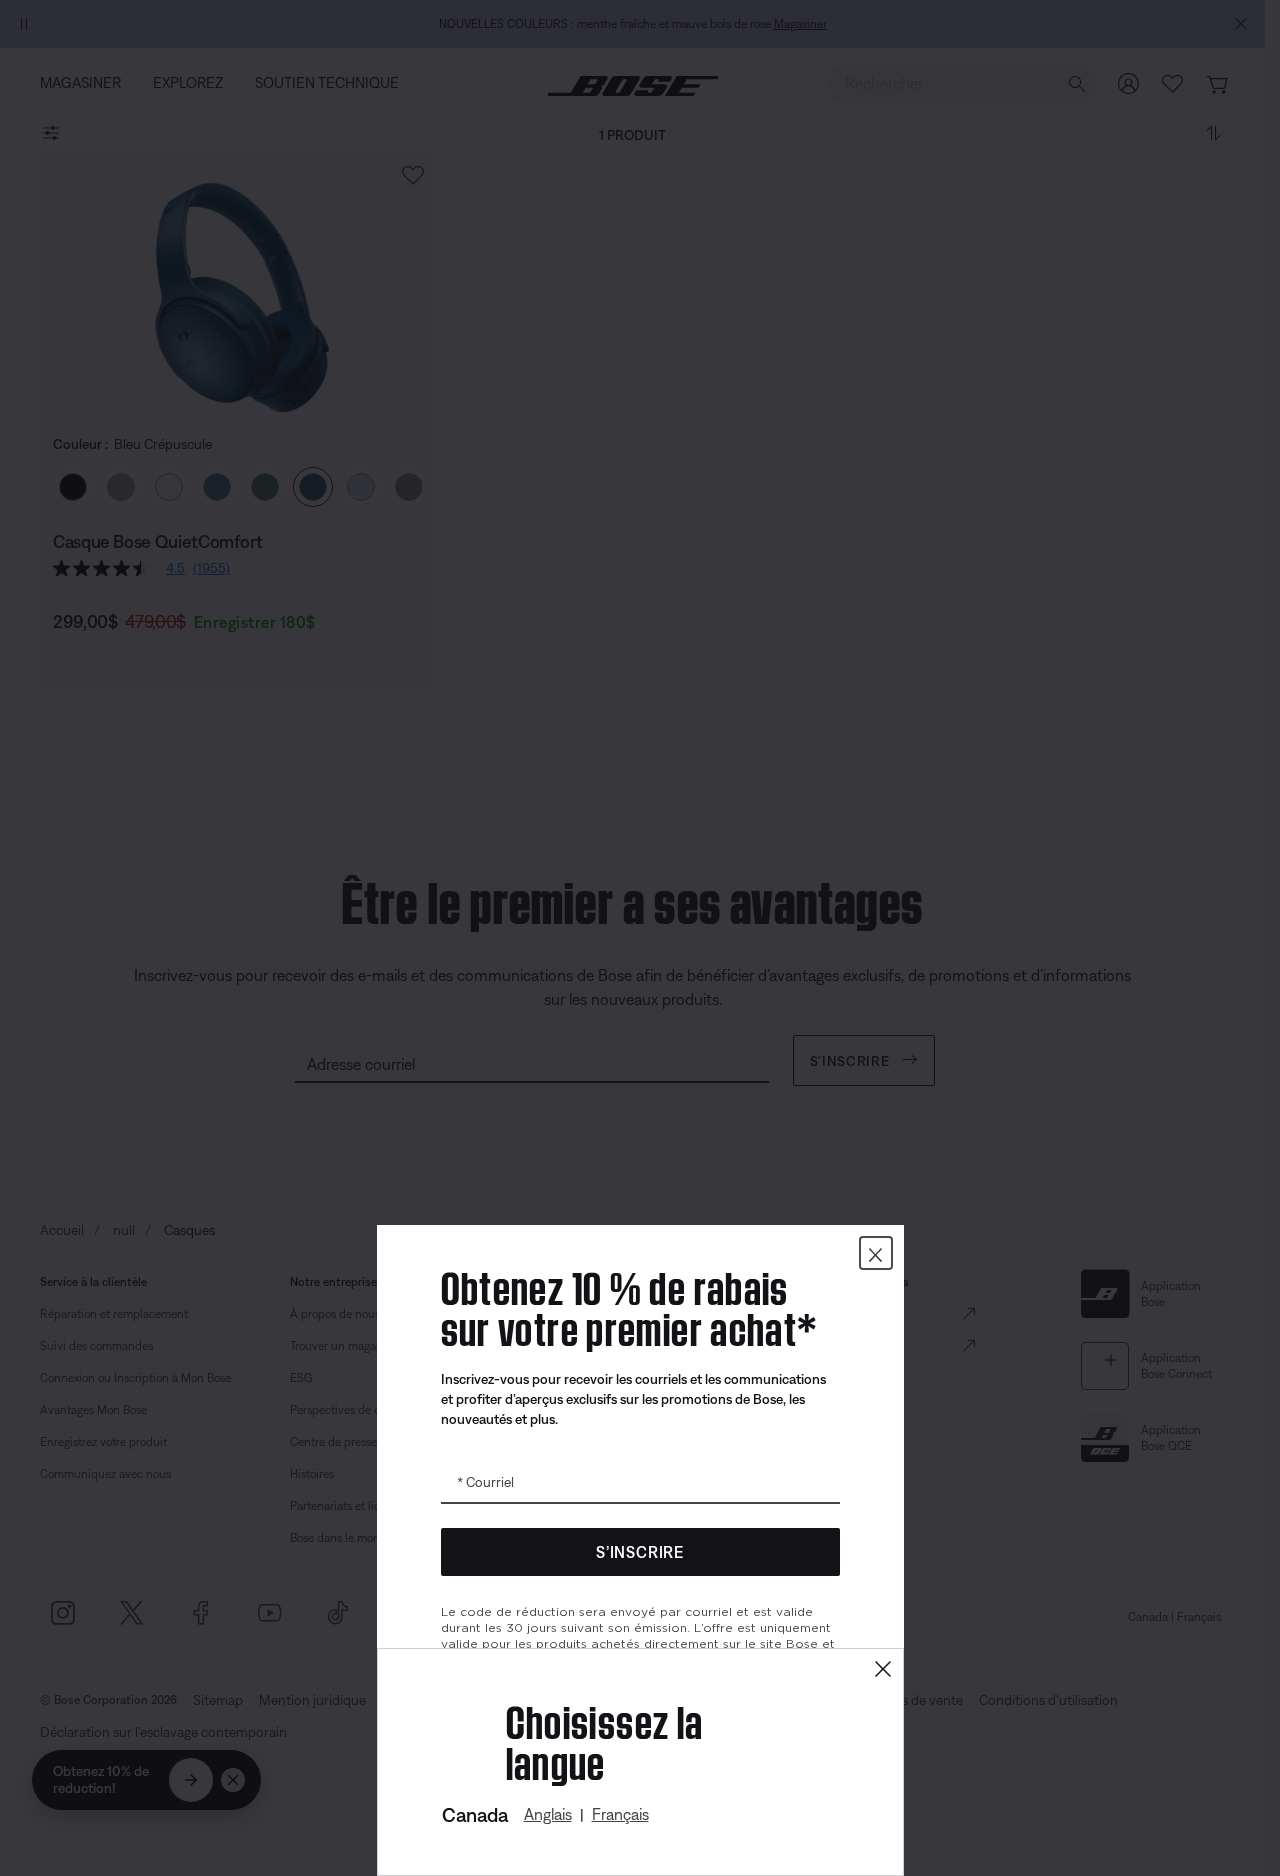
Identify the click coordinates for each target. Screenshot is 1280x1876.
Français (620, 1814)
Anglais (548, 1814)
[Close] (883, 1669)
